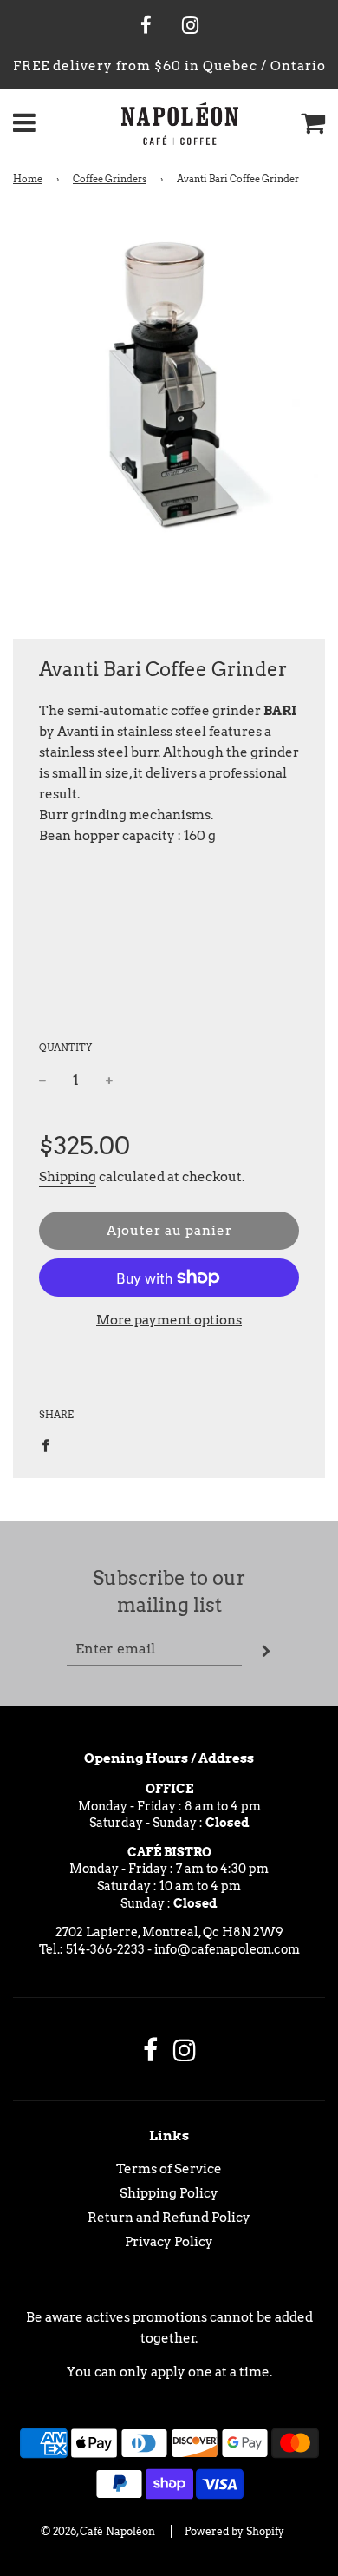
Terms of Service (169, 2169)
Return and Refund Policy (169, 2218)
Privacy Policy (169, 2242)
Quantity (65, 1048)
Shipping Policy (169, 2193)
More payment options (169, 1320)
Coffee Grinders (110, 179)
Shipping (68, 1177)
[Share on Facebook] (50, 1444)
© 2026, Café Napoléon (98, 2531)
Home (28, 179)
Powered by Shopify (234, 2531)
